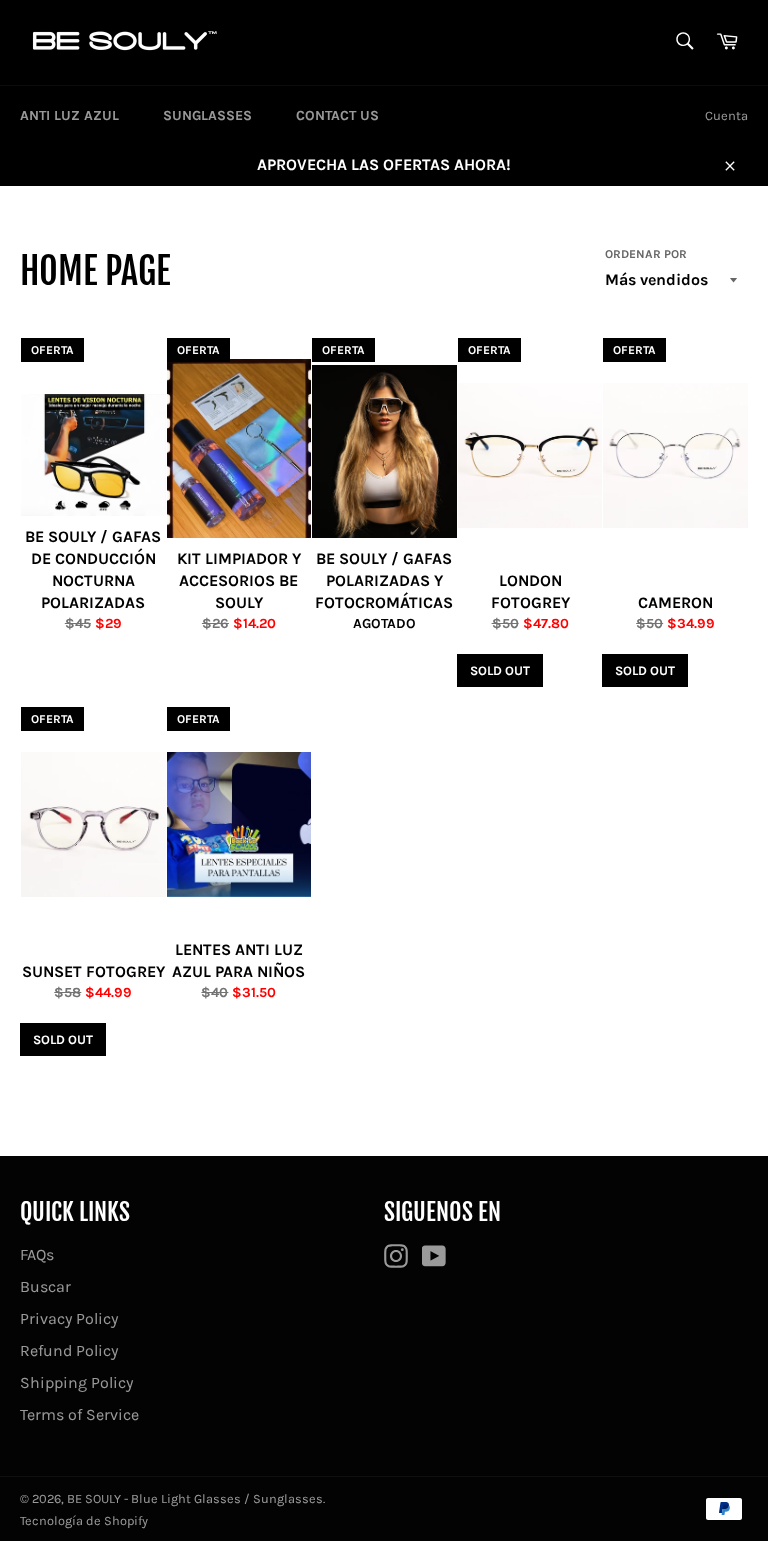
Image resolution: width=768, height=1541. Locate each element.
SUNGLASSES (207, 115)
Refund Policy (69, 1350)
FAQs (37, 1254)
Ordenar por (646, 254)
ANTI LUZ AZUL (69, 115)
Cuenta (726, 115)
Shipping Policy (76, 1382)
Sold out (500, 670)
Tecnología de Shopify (84, 1520)
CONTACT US (337, 115)
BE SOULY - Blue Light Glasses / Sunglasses (195, 1498)
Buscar (45, 1286)
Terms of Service (79, 1414)
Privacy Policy (69, 1318)
